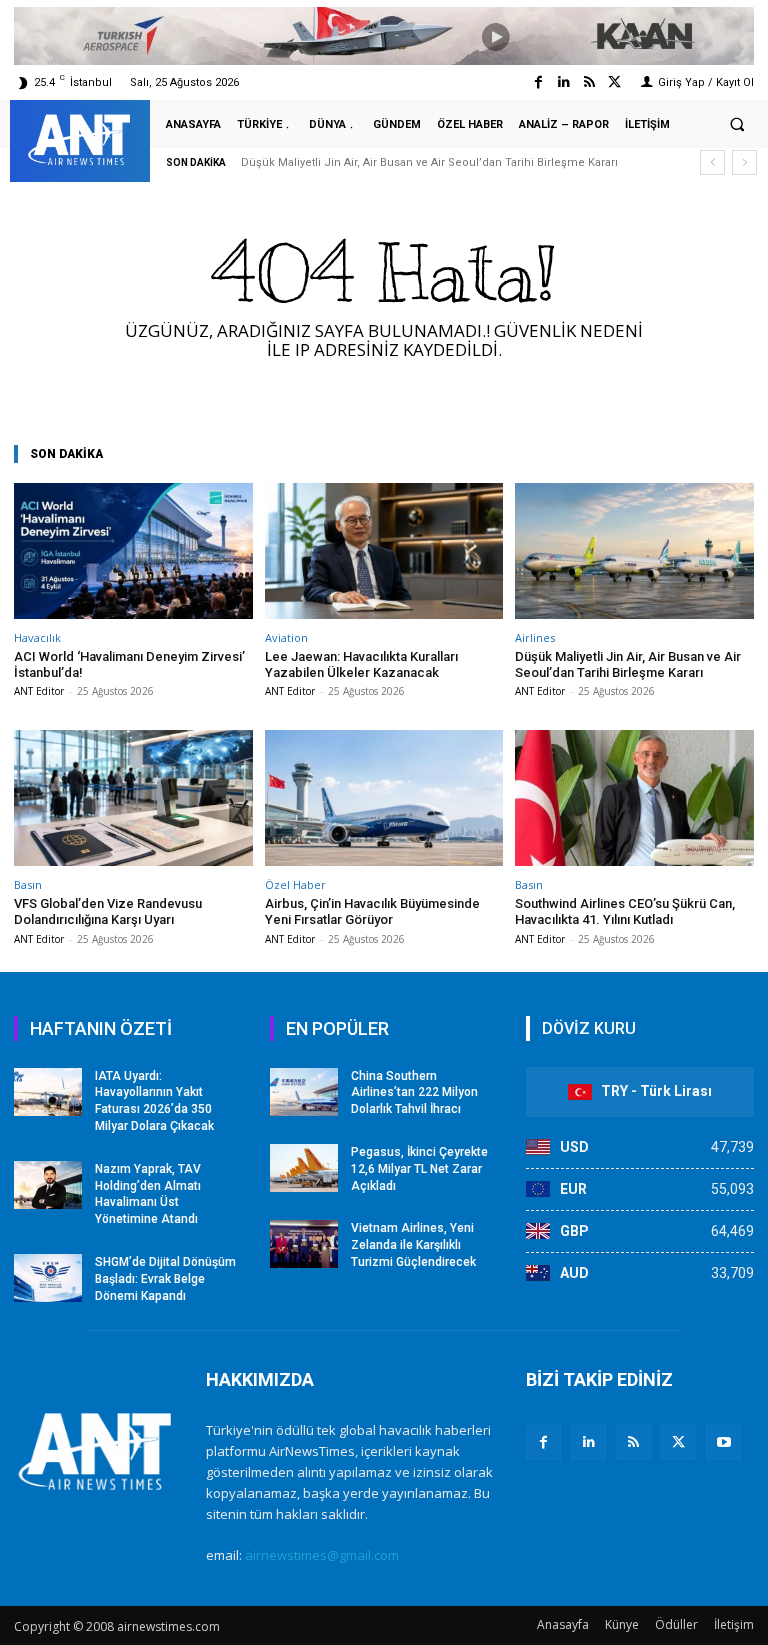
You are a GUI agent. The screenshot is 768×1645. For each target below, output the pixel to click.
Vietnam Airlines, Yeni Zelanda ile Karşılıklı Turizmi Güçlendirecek (413, 1245)
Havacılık (37, 637)
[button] (737, 125)
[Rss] (589, 82)
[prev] (712, 162)
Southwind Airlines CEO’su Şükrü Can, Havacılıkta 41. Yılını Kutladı (625, 911)
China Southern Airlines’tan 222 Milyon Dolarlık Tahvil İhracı (414, 1093)
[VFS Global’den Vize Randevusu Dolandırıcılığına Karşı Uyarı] (133, 798)
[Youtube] (723, 1442)
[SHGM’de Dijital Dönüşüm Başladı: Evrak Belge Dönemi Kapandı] (48, 1278)
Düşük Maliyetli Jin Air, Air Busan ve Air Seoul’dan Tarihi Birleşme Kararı (429, 162)
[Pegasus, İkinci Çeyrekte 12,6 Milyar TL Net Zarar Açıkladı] (304, 1168)
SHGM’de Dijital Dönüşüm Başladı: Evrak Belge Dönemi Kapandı (165, 1279)
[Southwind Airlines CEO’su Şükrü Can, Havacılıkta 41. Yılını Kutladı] (634, 798)
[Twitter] (614, 82)
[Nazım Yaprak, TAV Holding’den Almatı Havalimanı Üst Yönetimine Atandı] (48, 1185)
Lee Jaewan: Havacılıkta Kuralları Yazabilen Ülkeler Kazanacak (361, 664)
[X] (678, 1442)
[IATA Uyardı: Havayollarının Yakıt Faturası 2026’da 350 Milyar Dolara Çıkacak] (48, 1092)
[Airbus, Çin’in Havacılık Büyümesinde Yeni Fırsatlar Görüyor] (384, 798)
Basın (28, 884)
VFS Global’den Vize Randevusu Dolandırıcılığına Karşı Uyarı (108, 911)
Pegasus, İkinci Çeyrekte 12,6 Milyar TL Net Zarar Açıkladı (419, 1169)
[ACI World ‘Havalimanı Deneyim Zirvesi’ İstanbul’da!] (133, 551)
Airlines (535, 637)
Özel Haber (295, 884)
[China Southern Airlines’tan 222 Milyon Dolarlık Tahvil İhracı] (304, 1092)
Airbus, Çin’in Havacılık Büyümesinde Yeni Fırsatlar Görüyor (372, 911)
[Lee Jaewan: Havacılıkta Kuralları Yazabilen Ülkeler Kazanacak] (384, 551)
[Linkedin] (563, 82)
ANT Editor (39, 691)
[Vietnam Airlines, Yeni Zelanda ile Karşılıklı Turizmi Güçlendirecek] (304, 1244)
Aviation (286, 637)
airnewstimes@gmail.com (322, 1555)
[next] (744, 162)
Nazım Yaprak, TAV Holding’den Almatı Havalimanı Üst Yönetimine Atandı (148, 1194)
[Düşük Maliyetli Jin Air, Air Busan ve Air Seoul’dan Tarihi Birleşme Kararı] (634, 551)
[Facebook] (538, 82)
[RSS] (633, 1442)
